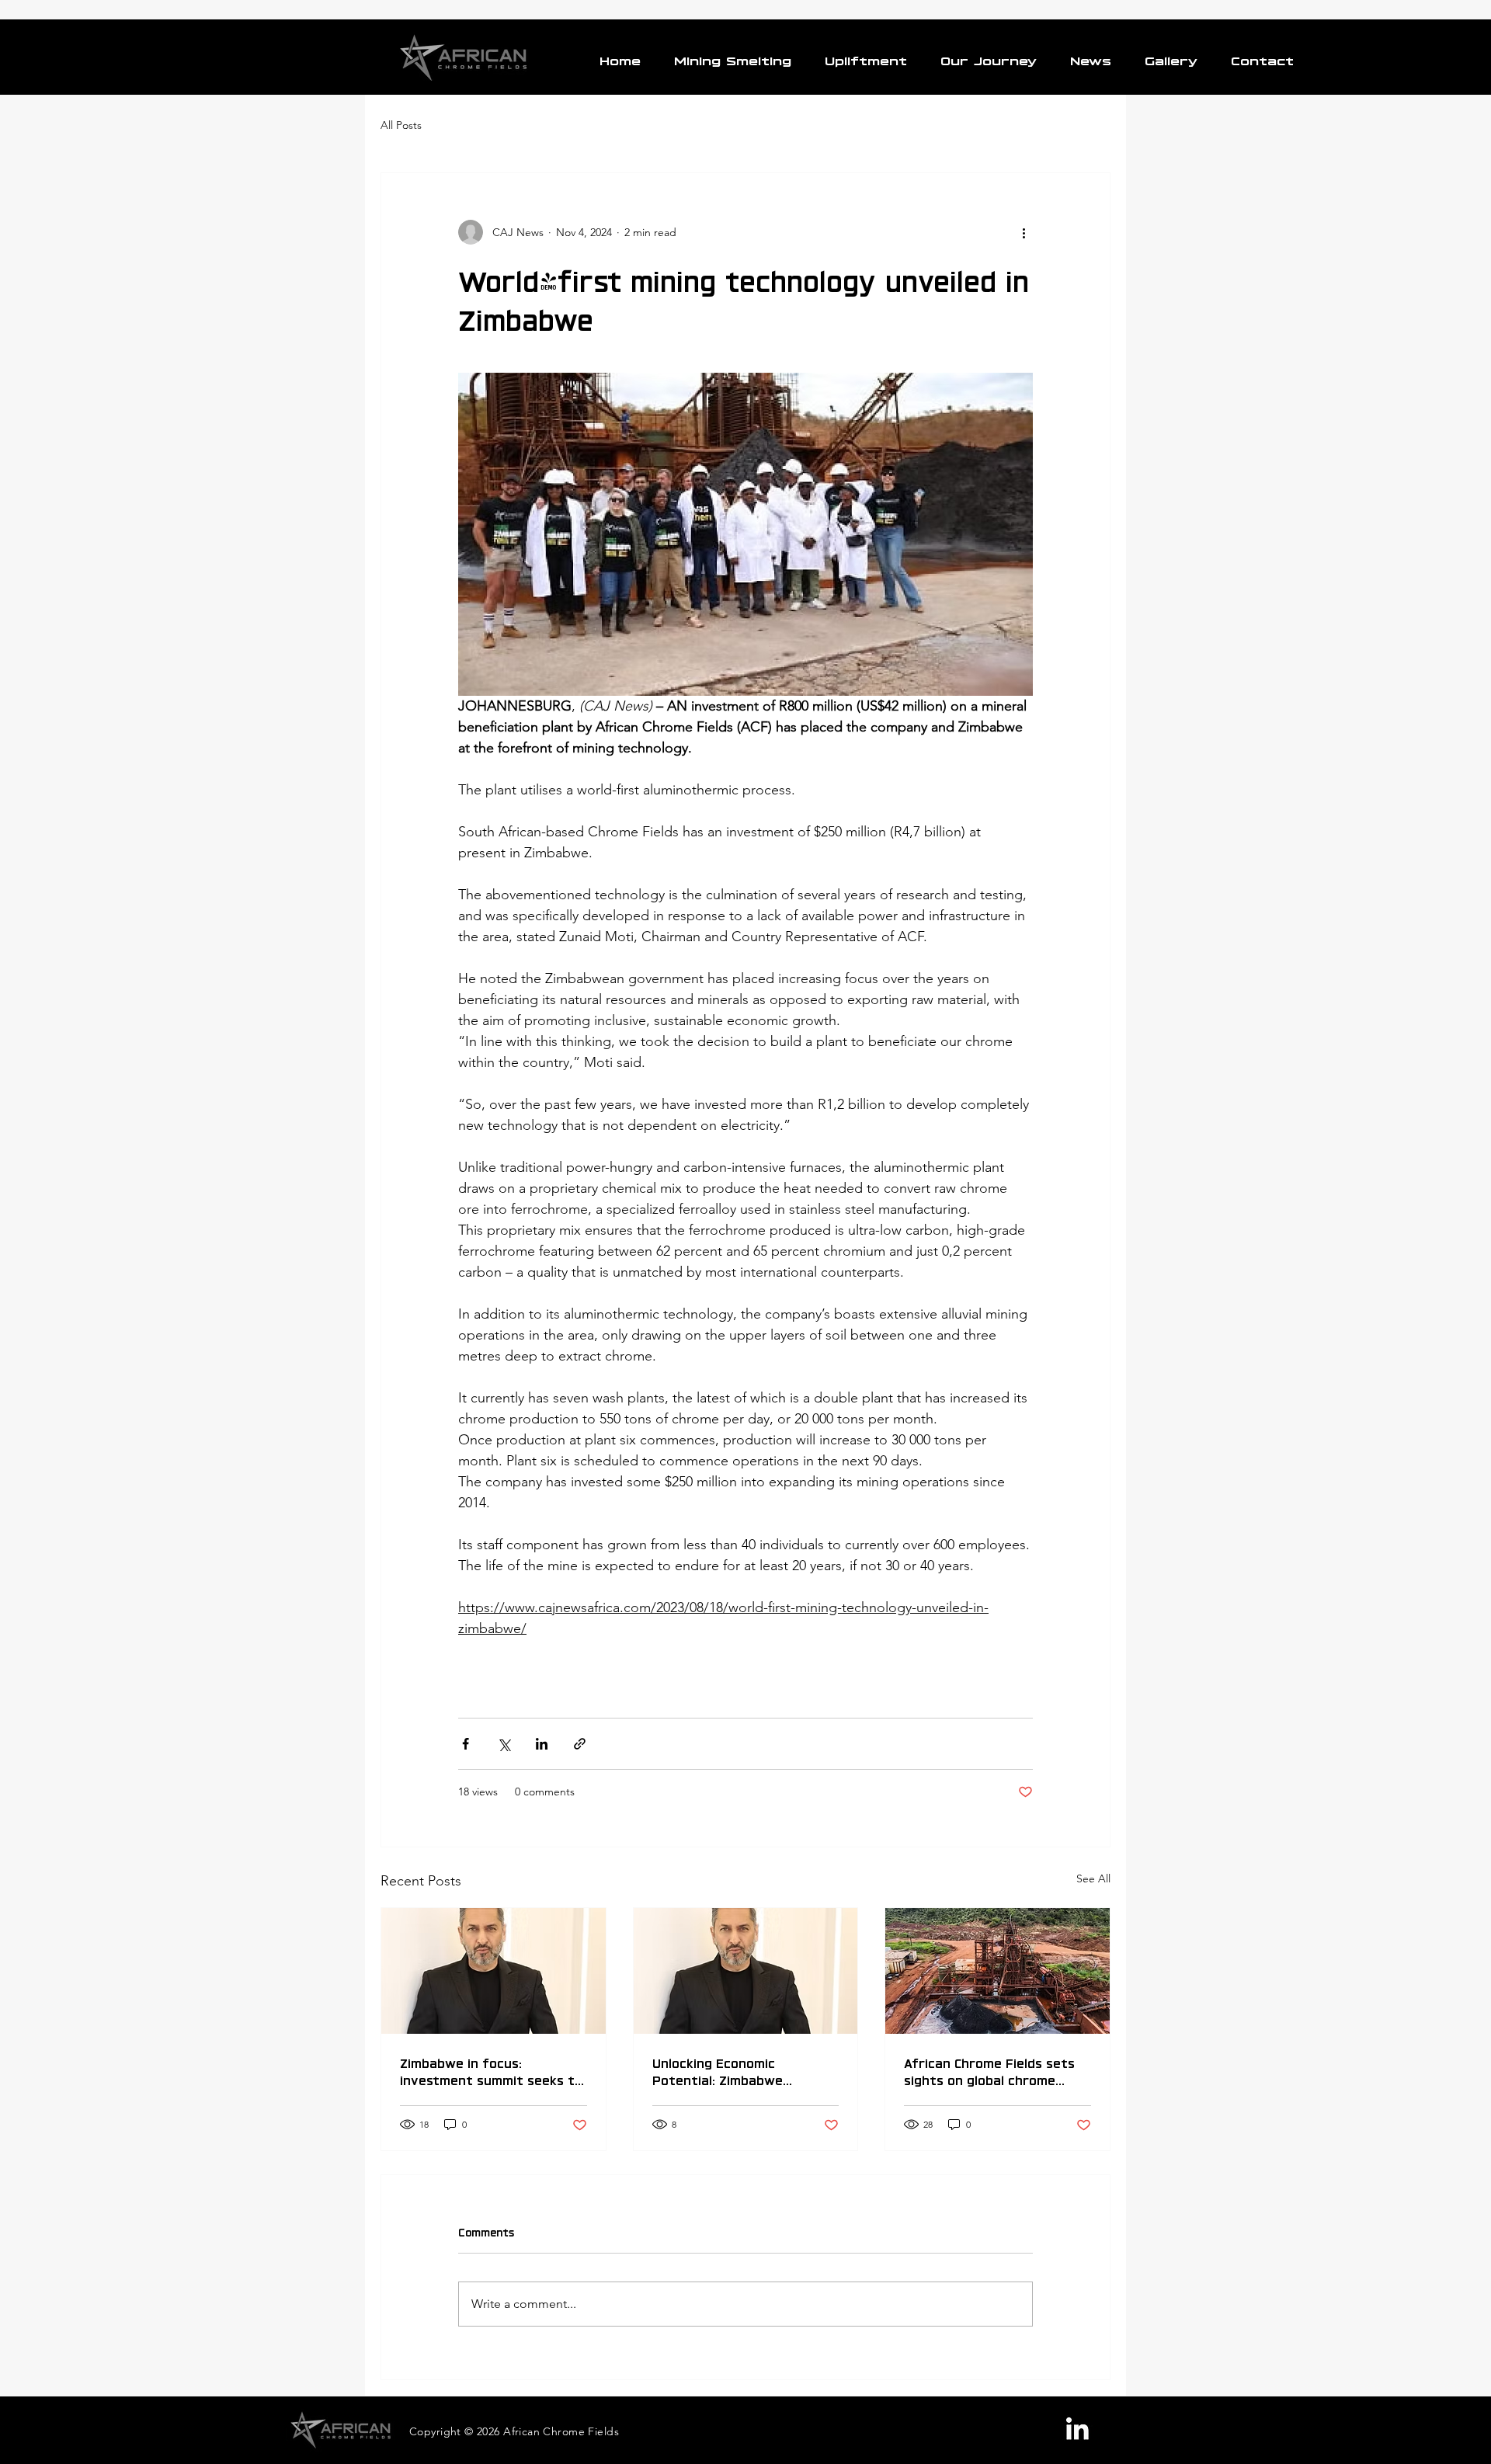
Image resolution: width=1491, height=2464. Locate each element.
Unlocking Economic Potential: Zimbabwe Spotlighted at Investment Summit (738, 2070)
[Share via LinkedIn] (542, 1744)
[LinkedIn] (1077, 2429)
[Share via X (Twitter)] (504, 1744)
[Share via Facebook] (466, 1744)
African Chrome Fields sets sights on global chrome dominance (989, 2070)
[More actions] (1024, 232)
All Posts (401, 125)
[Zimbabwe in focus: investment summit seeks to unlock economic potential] (494, 1971)
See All (1093, 1878)
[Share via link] (580, 1744)
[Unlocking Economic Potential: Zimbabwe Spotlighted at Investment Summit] (746, 1971)
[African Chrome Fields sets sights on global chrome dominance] (997, 1971)
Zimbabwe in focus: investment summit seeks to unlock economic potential (491, 2070)
